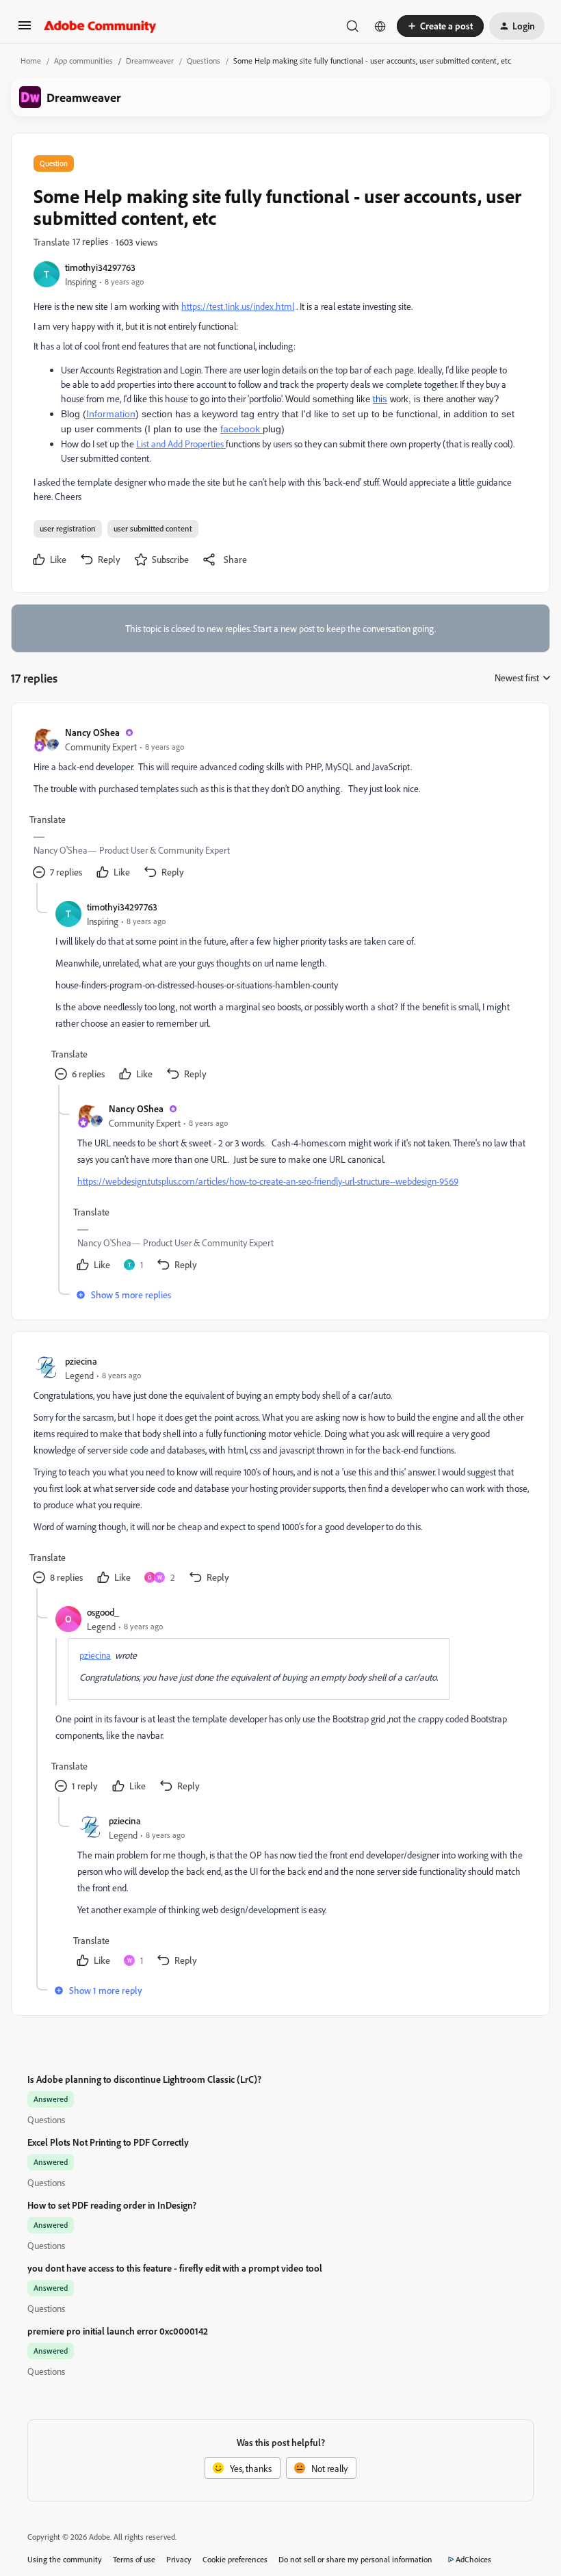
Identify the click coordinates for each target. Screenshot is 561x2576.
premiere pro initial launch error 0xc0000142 (118, 2331)
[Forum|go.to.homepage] (100, 26)
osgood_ (103, 1612)
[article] (280, 804)
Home (31, 61)
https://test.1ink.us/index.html (238, 306)
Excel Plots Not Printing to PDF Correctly (108, 2142)
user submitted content (153, 528)
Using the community (65, 2559)
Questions (204, 61)
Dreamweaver (150, 61)
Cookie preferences (235, 2559)
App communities (83, 61)
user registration (68, 528)
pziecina (81, 1361)
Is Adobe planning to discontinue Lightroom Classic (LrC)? (144, 2079)
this (380, 399)
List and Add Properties (181, 444)
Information (111, 414)
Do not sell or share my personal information (355, 2559)
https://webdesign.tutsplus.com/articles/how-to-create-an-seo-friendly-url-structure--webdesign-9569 (268, 1181)
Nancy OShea (92, 732)
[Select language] (380, 26)
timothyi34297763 (100, 267)
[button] (25, 30)
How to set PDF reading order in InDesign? (112, 2205)
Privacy (179, 2559)
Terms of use (134, 2559)
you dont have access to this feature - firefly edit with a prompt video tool (175, 2268)
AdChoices (473, 2559)
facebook (242, 429)
